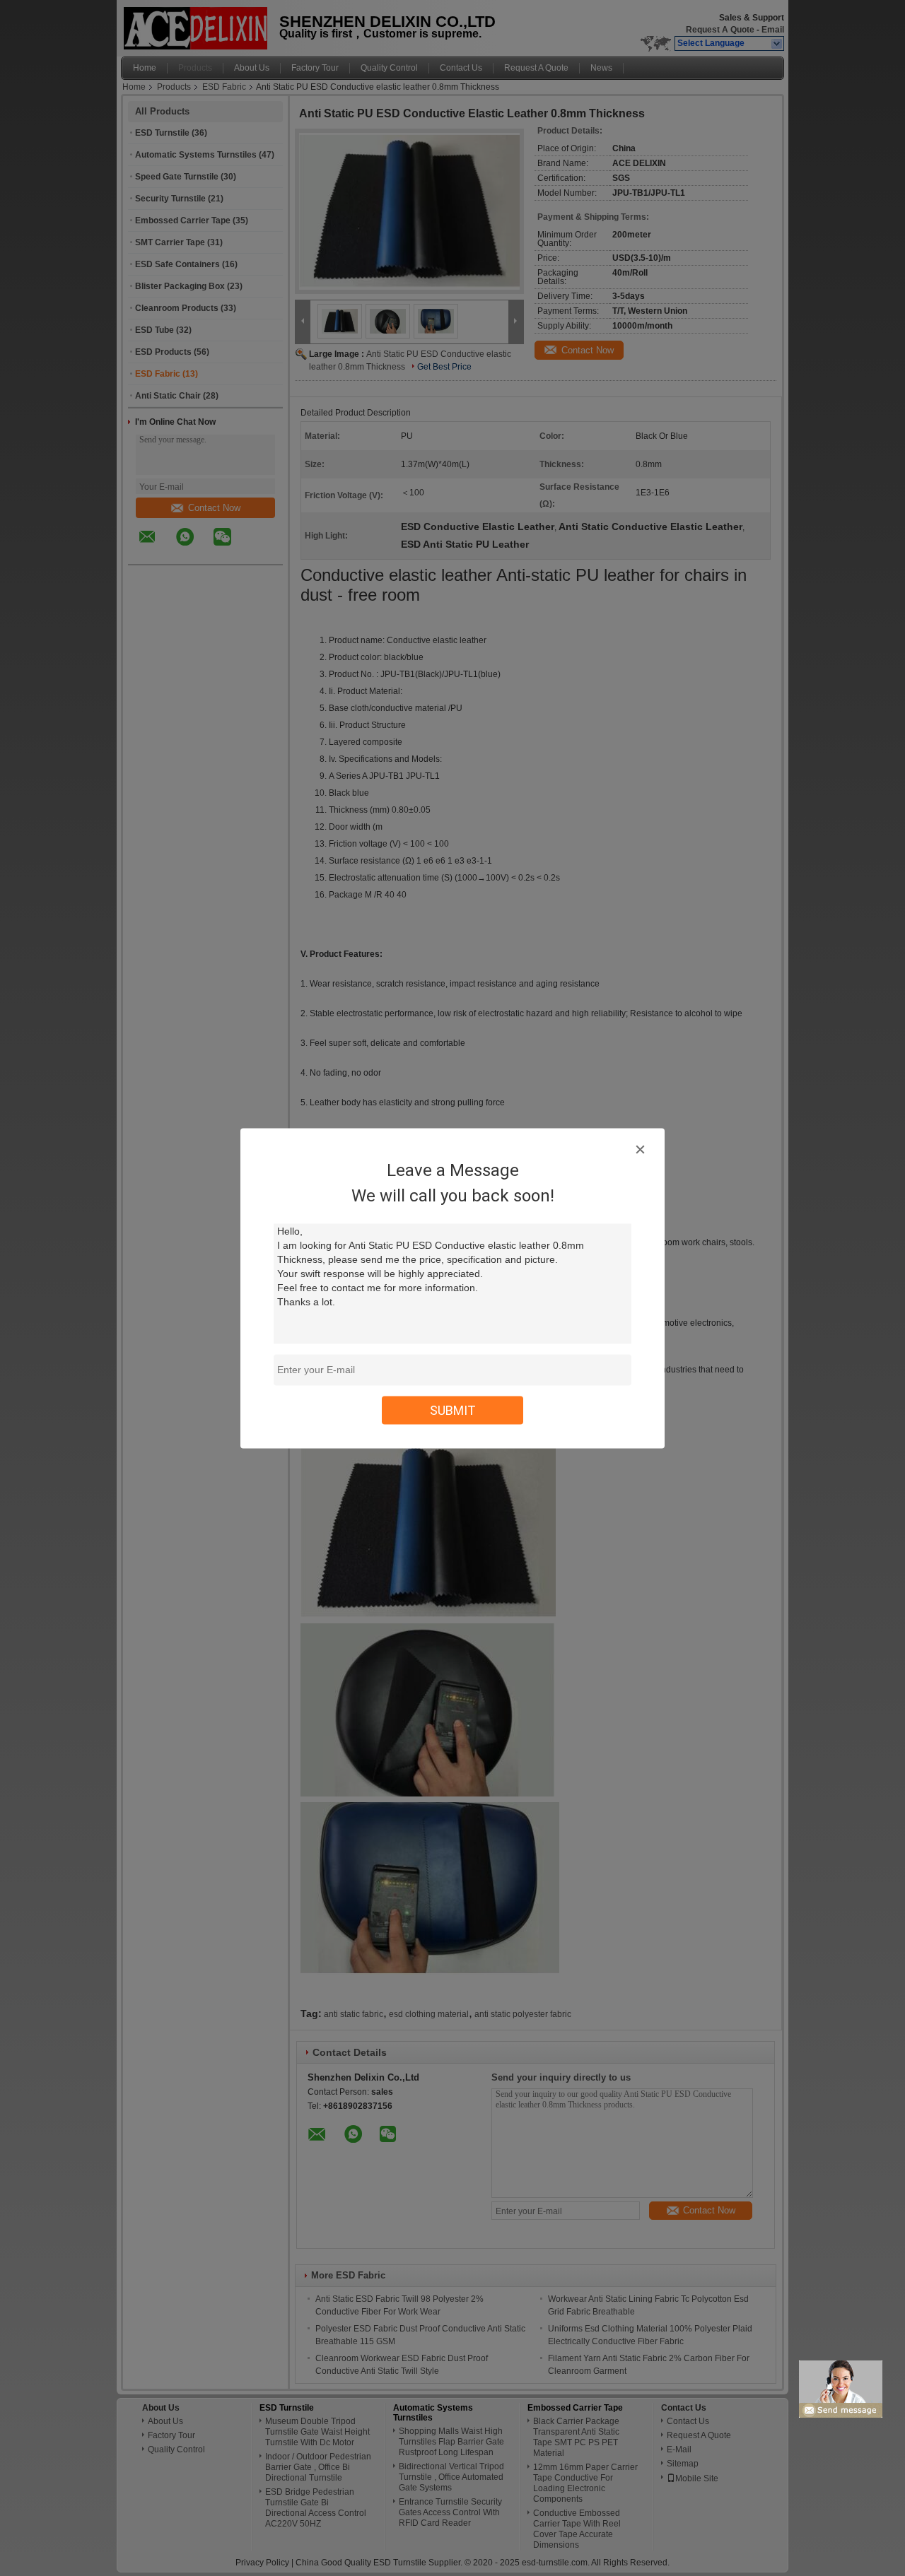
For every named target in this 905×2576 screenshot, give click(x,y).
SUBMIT (453, 1410)
